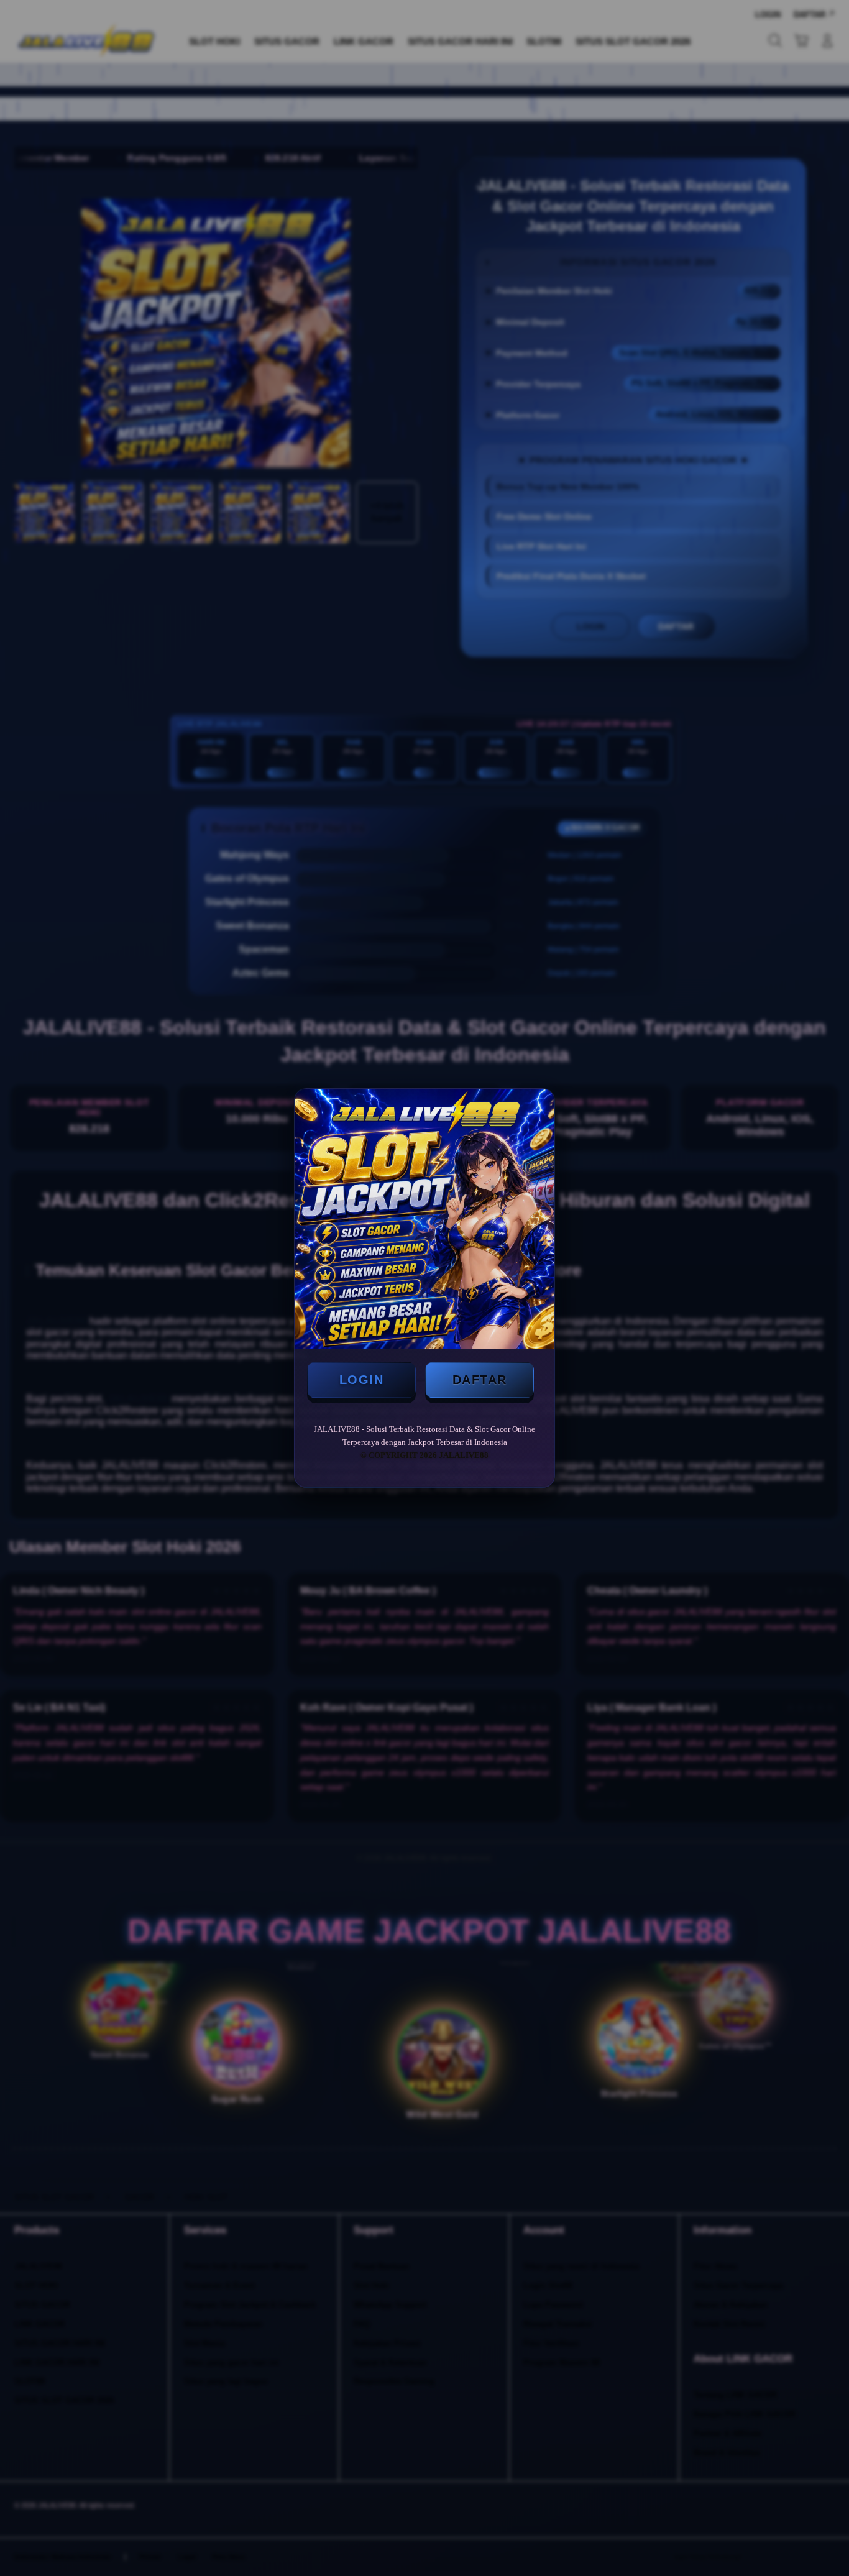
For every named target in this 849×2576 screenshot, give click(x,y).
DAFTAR (480, 1380)
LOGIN (362, 1380)
